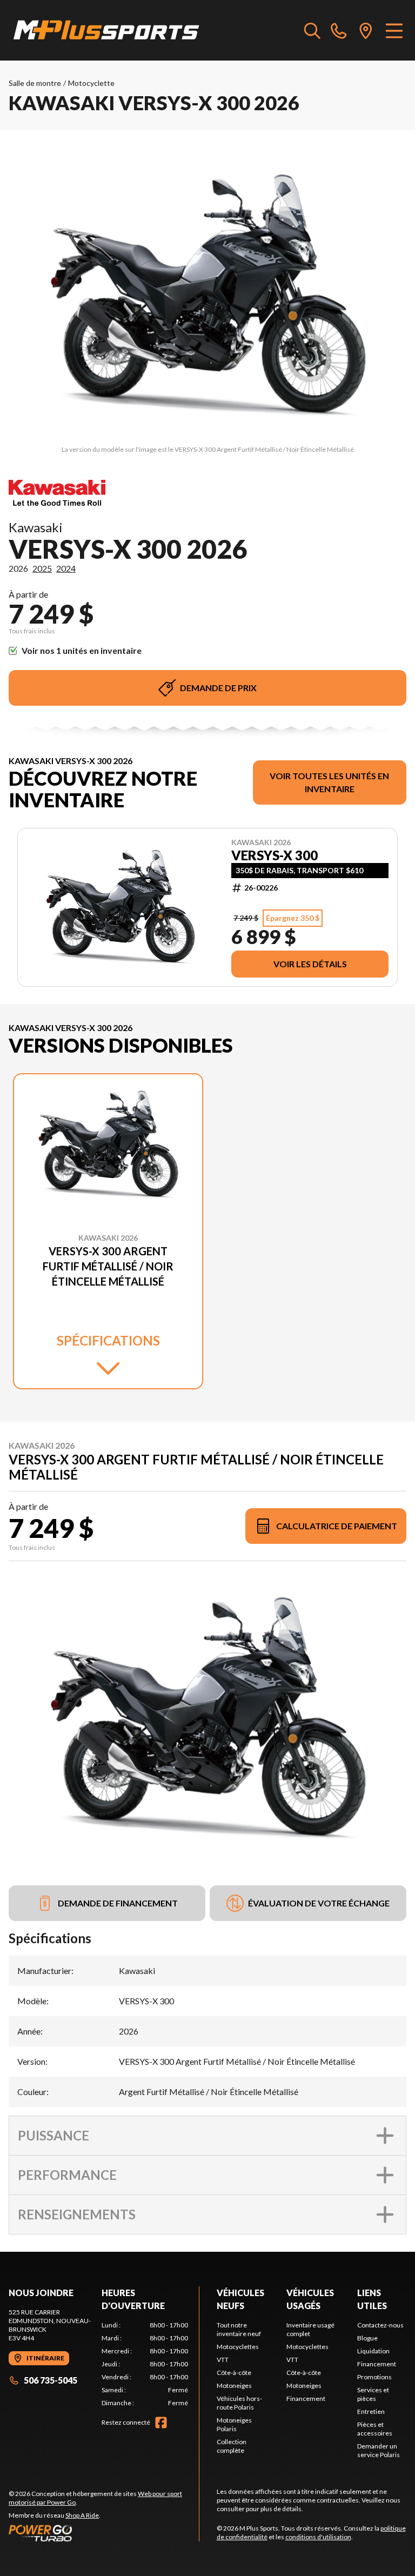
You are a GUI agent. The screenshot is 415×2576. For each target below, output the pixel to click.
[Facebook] (161, 2423)
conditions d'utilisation (318, 2537)
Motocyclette (91, 83)
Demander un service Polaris (379, 2450)
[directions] (366, 30)
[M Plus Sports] (107, 30)
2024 (66, 568)
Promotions (374, 2377)
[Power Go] (104, 2533)
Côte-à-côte (234, 2373)
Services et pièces (373, 2394)
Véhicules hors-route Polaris (239, 2403)
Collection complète (232, 2446)
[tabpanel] (145, 2364)
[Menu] (394, 30)
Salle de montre (35, 83)
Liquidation (373, 2351)
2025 (42, 568)
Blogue (367, 2338)
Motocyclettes (238, 2347)
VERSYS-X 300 (275, 855)
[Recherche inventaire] (312, 30)
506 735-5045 (51, 2380)
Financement (306, 2398)
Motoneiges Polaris (234, 2424)
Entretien (371, 2411)
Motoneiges (234, 2386)
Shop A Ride (82, 2515)
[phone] (339, 30)
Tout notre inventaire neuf (239, 2329)
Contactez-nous (380, 2325)
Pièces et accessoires (375, 2429)
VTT (223, 2360)
